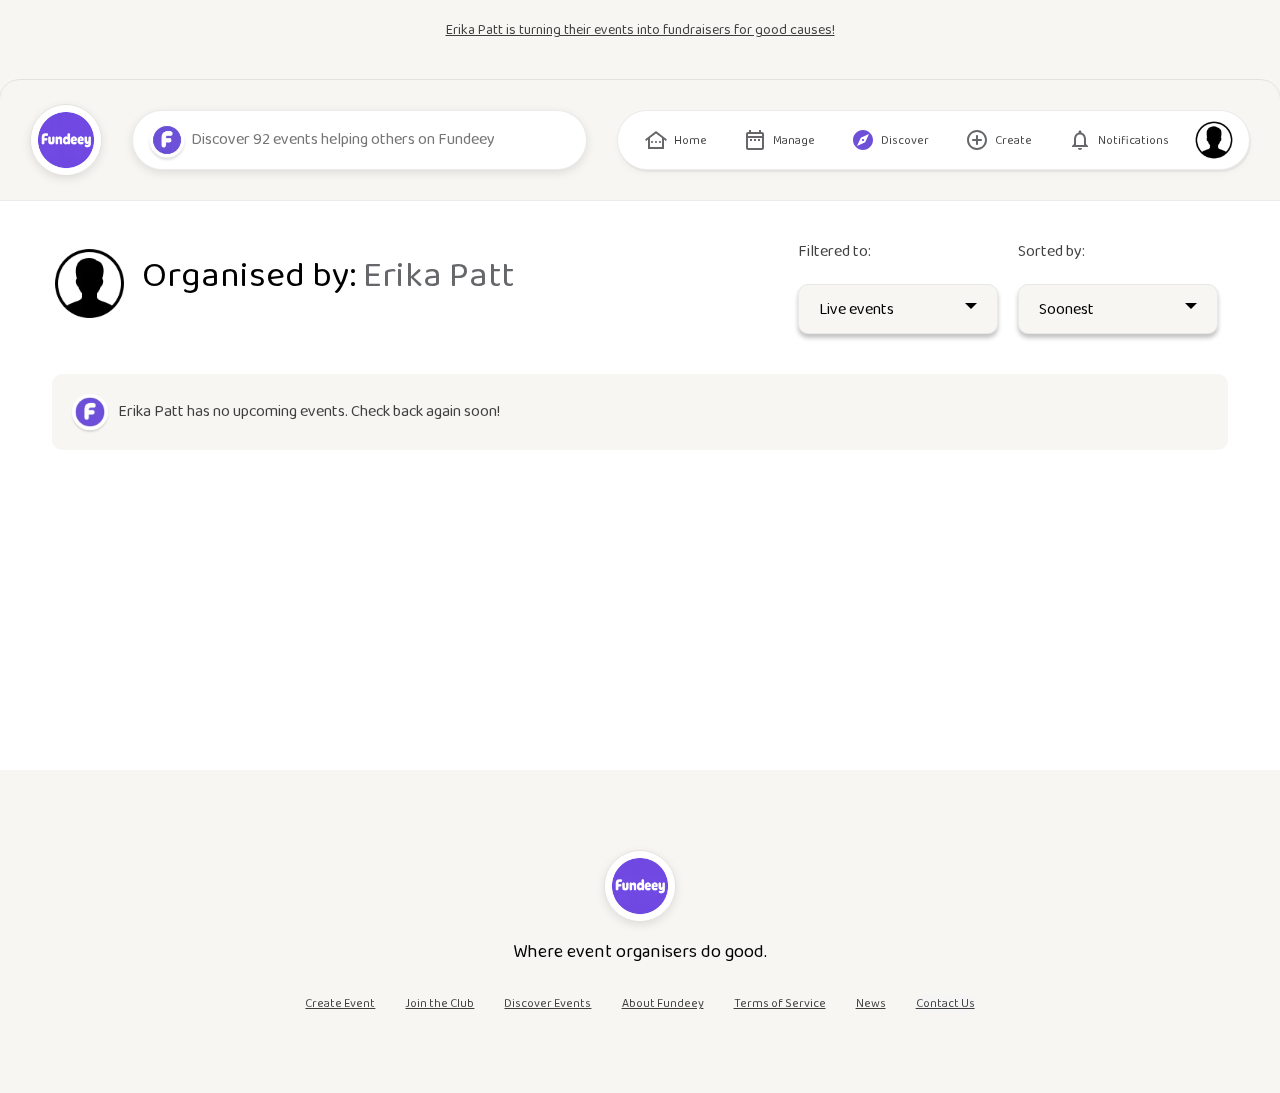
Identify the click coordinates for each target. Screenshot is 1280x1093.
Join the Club (439, 1003)
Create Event (340, 1003)
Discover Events (547, 1003)
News (871, 1003)
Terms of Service (780, 1003)
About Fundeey (663, 1003)
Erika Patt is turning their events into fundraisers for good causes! (640, 30)
